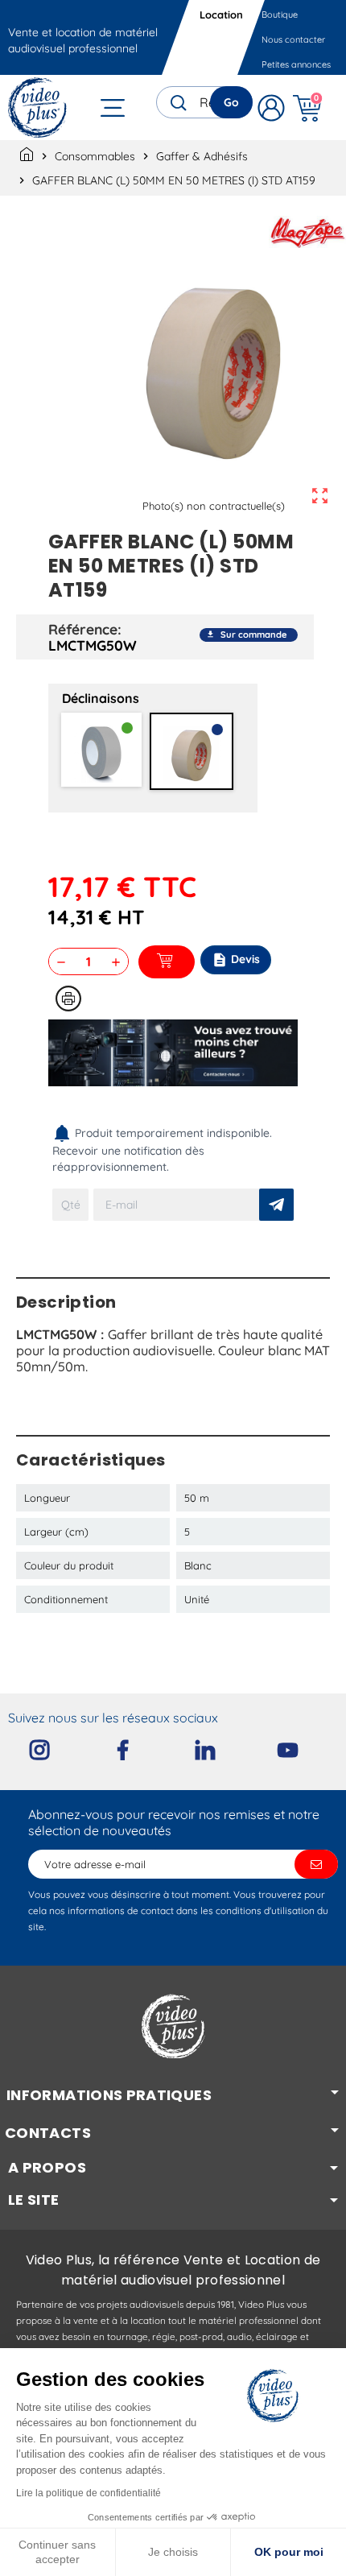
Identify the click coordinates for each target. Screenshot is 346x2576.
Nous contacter (293, 39)
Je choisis (173, 2552)
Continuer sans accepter (57, 2552)
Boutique (280, 14)
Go (231, 102)
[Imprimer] (68, 999)
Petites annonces (296, 64)
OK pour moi (289, 2552)
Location (221, 14)
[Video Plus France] (38, 108)
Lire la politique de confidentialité (89, 2493)
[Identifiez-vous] (271, 108)
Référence (83, 629)
